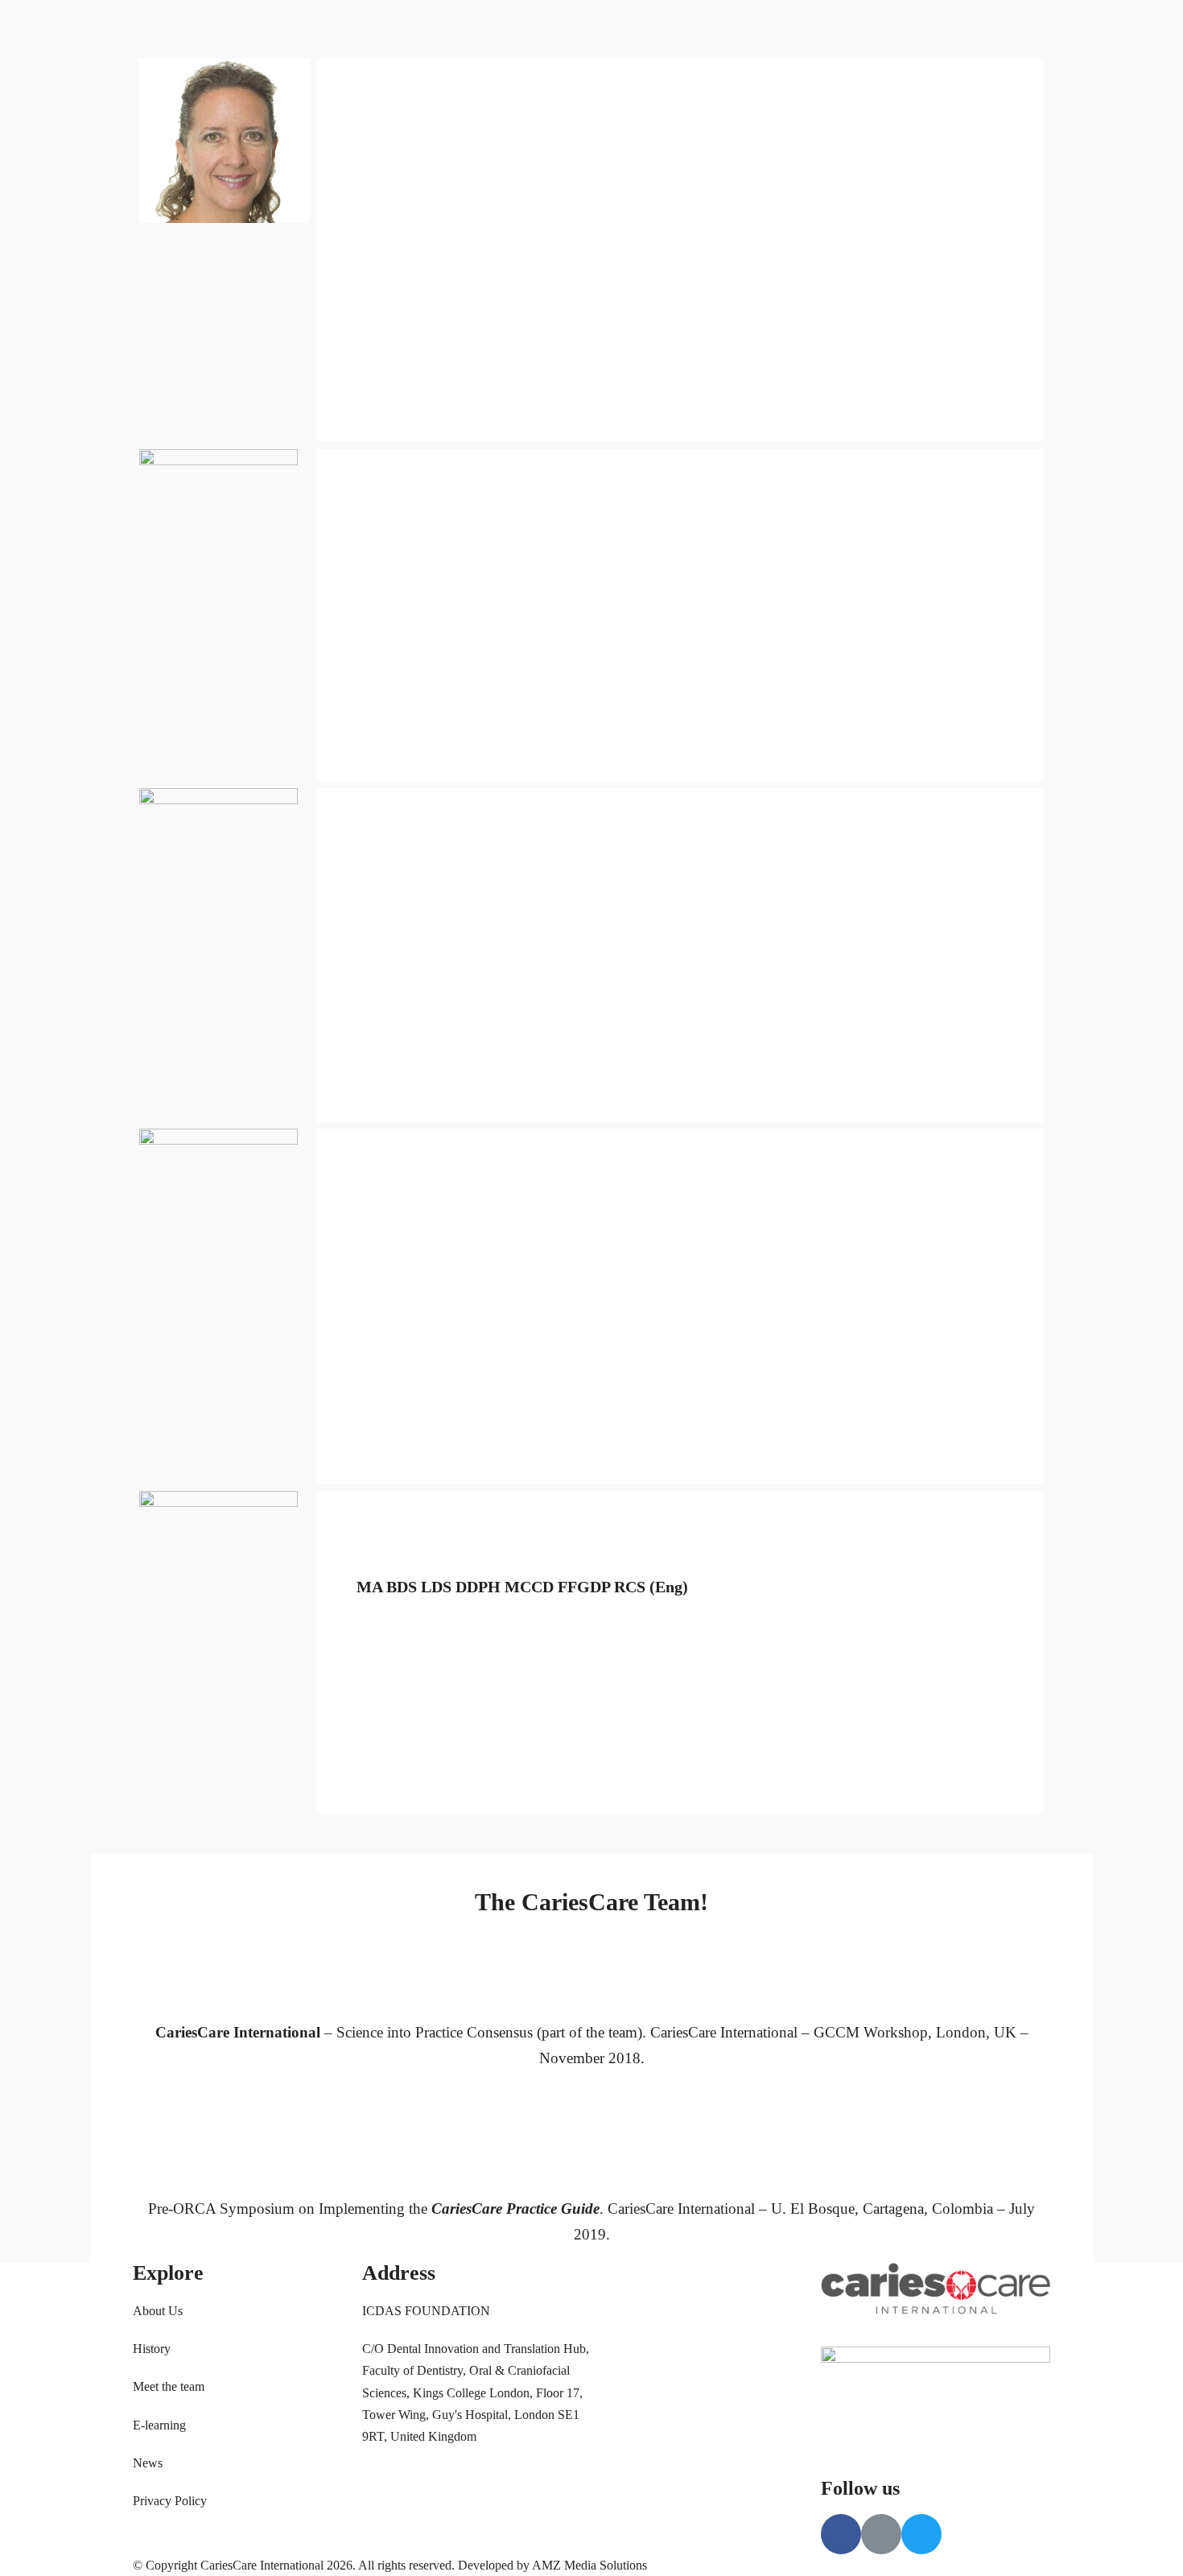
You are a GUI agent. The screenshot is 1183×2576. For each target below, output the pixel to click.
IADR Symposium (491, 129)
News (565, 129)
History (523, 88)
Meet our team (589, 88)
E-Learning (666, 88)
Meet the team (169, 2386)
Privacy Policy (170, 2501)
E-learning (159, 2425)
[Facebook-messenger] (805, 80)
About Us (468, 88)
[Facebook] (765, 80)
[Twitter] (845, 80)
